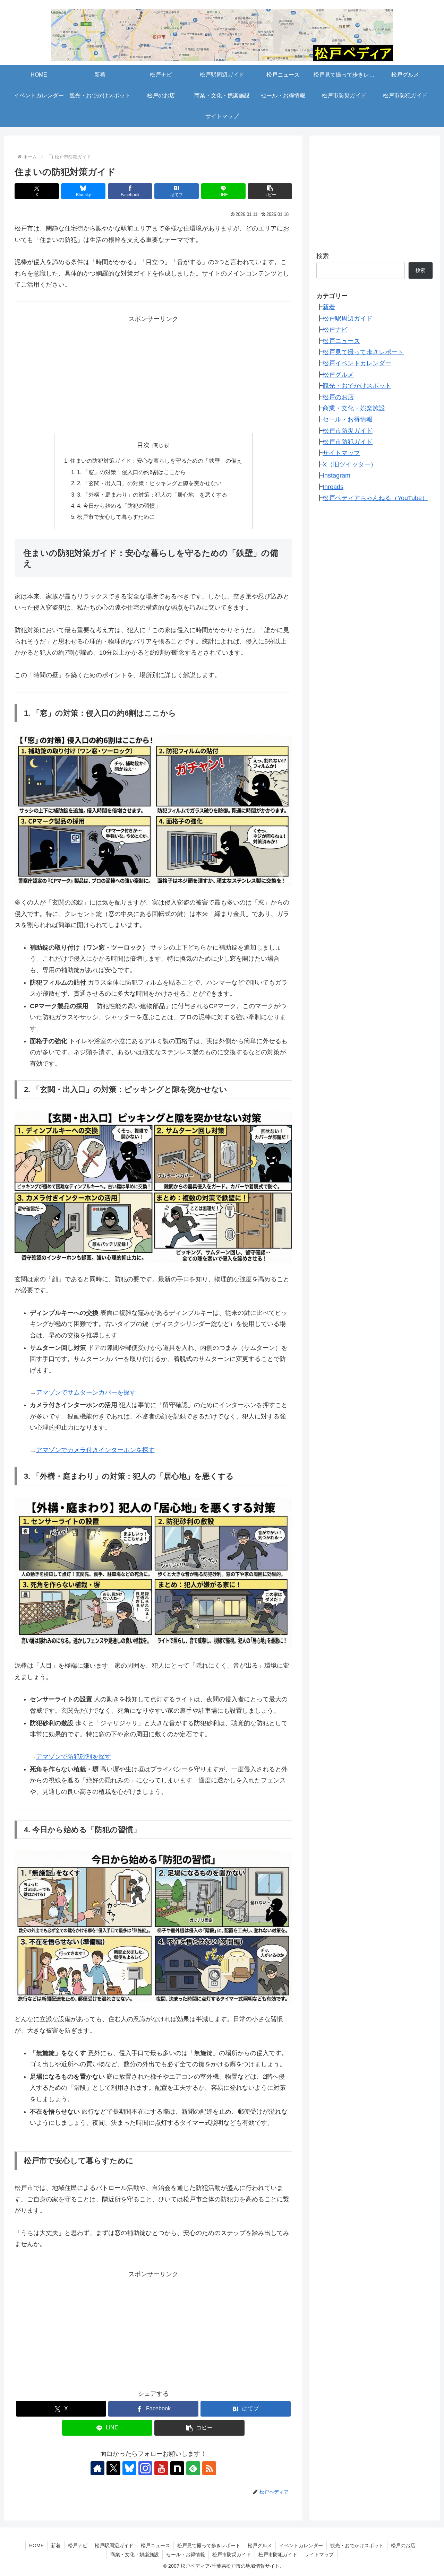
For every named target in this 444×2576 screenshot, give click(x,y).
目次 (143, 445)
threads (333, 487)
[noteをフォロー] (177, 2468)
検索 (323, 256)
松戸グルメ (338, 375)
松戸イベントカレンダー (357, 363)
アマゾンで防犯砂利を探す (74, 1757)
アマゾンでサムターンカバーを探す (86, 1392)
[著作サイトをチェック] (97, 2468)
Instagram (336, 475)
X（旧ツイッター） (350, 464)
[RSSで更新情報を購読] (209, 2468)
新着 (329, 307)
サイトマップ (341, 453)
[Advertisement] (153, 373)
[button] (270, 191)
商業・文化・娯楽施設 (354, 408)
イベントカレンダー (301, 2546)
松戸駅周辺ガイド (348, 318)
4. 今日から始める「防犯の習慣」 (119, 506)
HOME (36, 2546)
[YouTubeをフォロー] (161, 2468)
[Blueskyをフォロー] (129, 2468)
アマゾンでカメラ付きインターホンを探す (95, 1450)
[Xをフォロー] (113, 2468)
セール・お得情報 (348, 419)
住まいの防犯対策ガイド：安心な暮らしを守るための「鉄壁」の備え (156, 461)
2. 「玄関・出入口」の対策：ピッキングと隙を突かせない (149, 483)
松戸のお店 (338, 397)
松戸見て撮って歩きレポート (363, 352)
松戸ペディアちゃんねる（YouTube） (375, 498)
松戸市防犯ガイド (348, 442)
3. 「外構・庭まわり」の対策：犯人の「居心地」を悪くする (152, 495)
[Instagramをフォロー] (145, 2468)
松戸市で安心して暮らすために (116, 517)
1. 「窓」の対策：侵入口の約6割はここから (131, 472)
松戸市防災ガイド (348, 430)
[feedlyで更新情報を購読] (193, 2468)
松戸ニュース (341, 341)
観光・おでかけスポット (357, 386)
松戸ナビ (335, 330)
